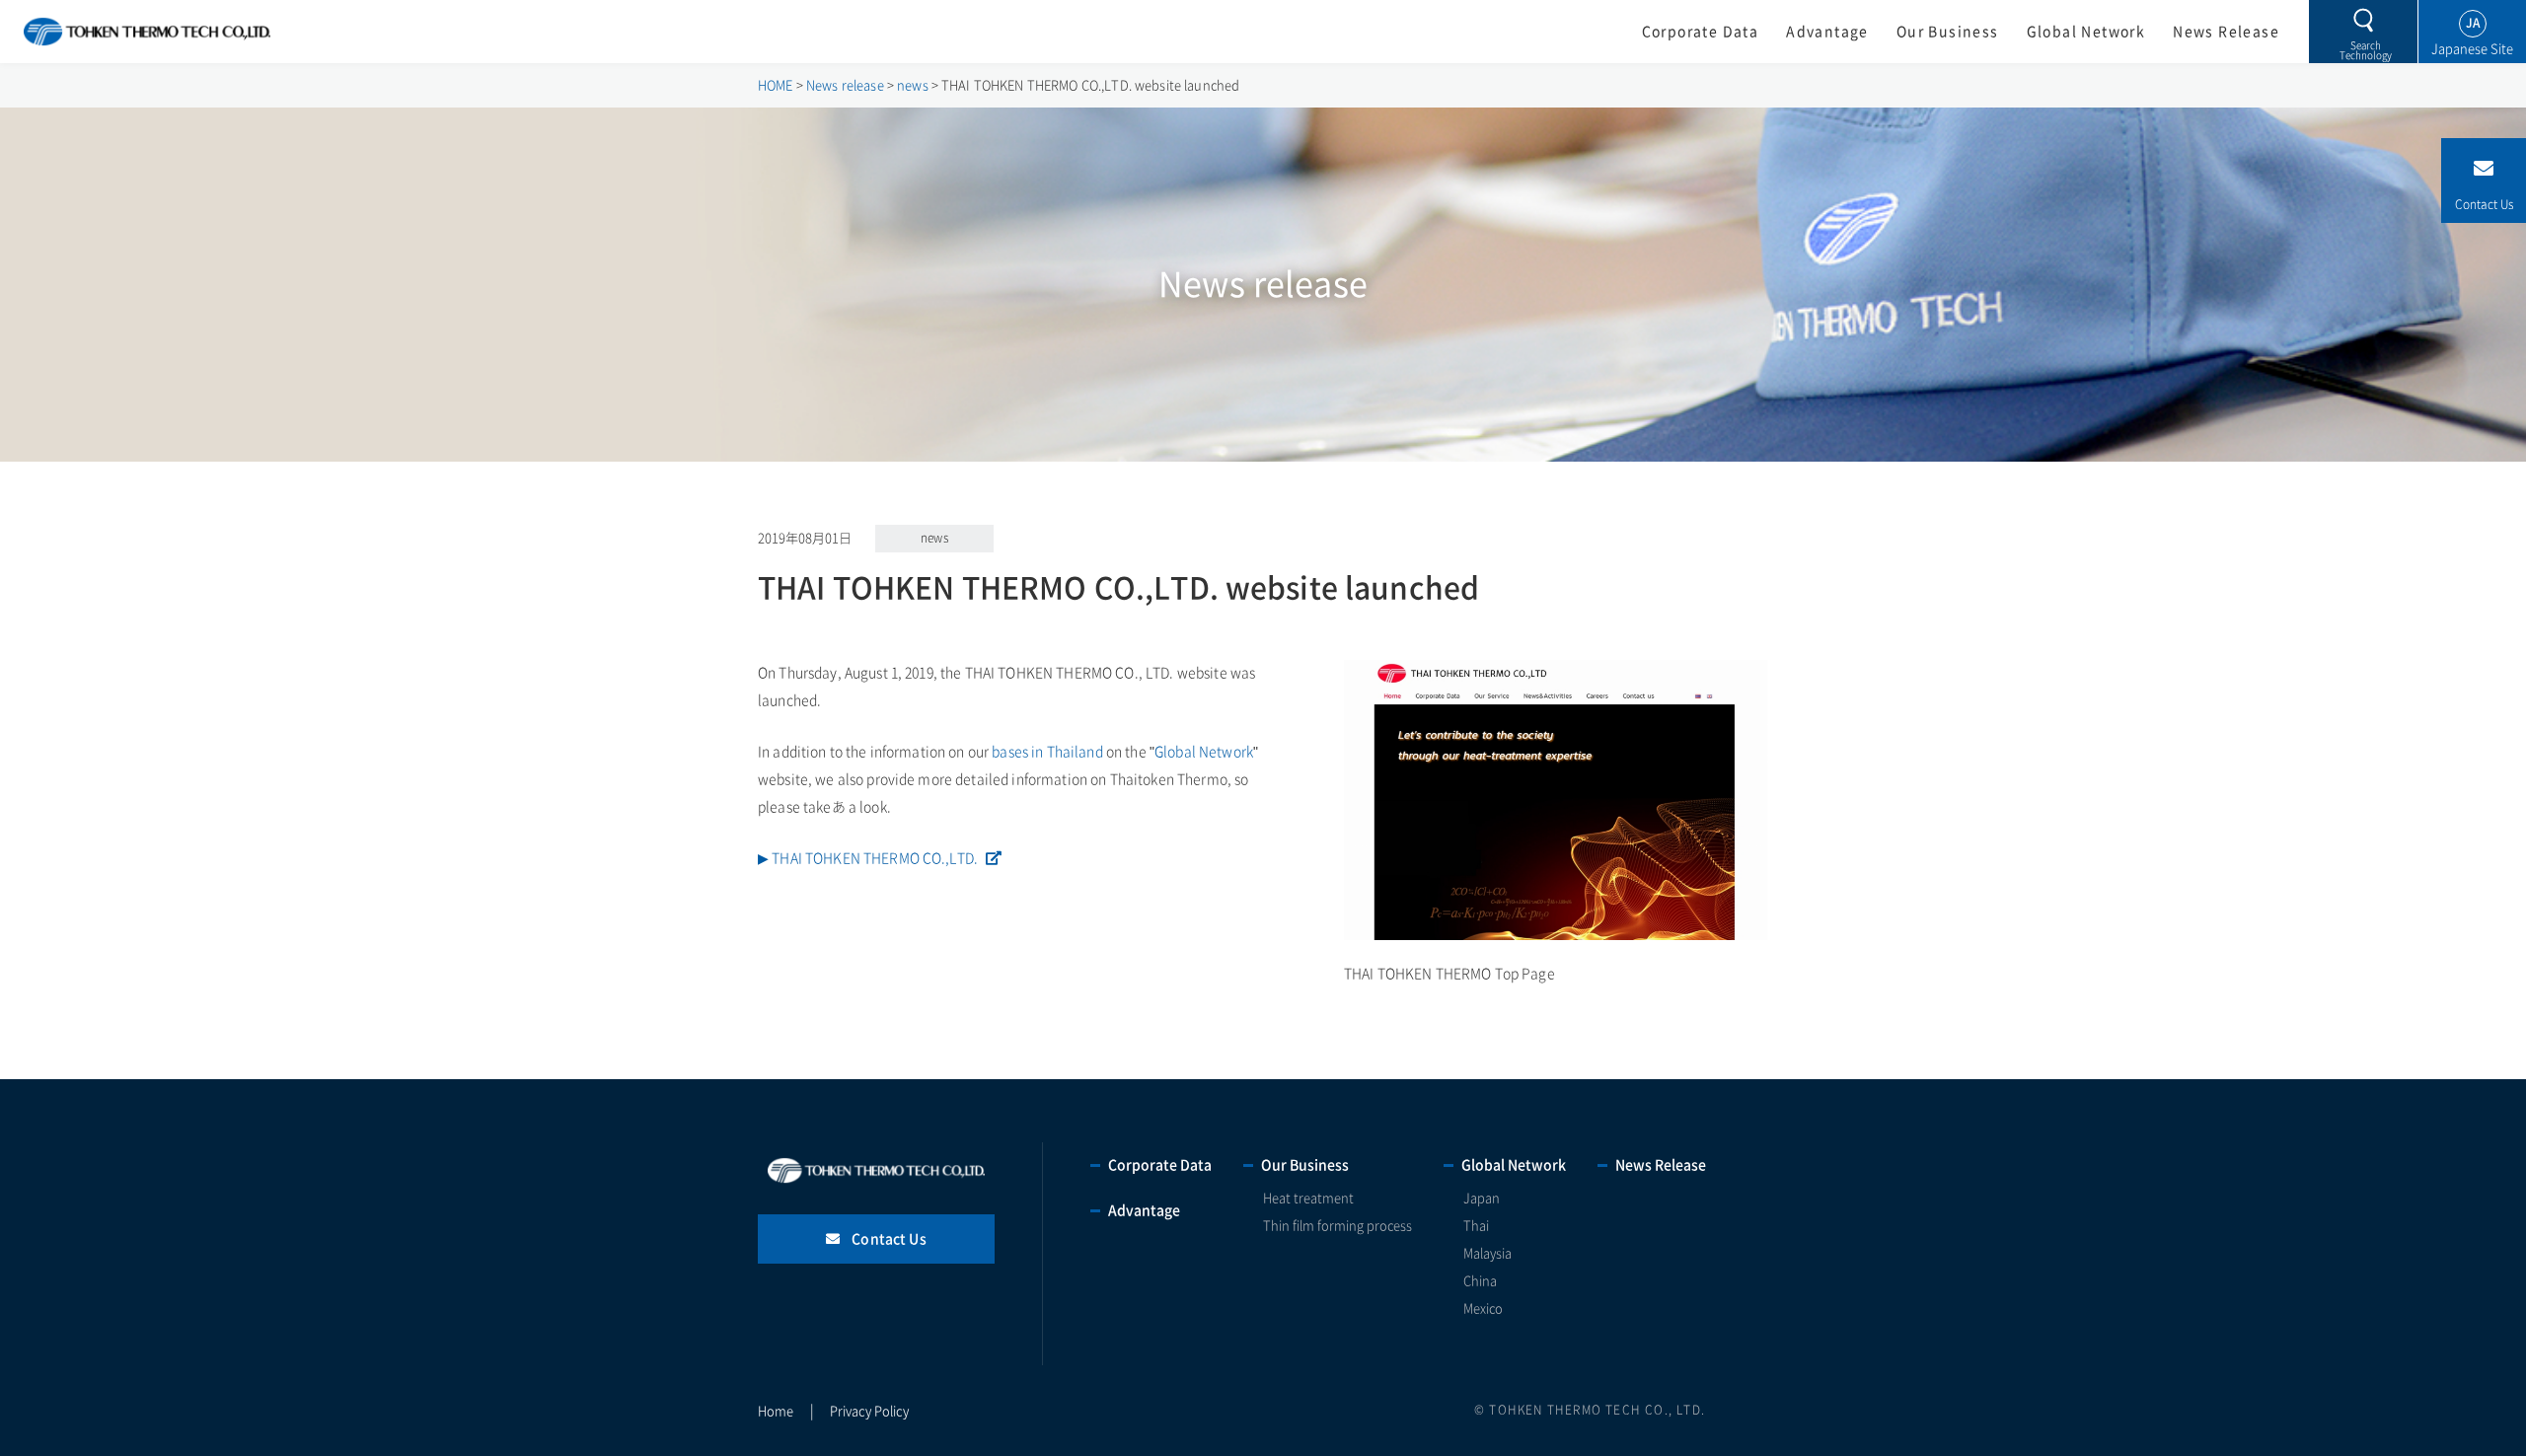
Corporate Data (1701, 32)
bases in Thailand (1047, 752)
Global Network (2086, 32)
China (1480, 1281)
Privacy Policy (869, 1411)
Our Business (1948, 32)
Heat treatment (1308, 1198)
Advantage (1827, 32)
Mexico (1483, 1309)
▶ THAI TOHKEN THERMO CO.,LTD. (868, 858)
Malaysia (1487, 1253)
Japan (1482, 1198)
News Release (2226, 32)
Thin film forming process (1337, 1226)
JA (2473, 23)
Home (776, 1411)
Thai (1476, 1226)
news (934, 538)
